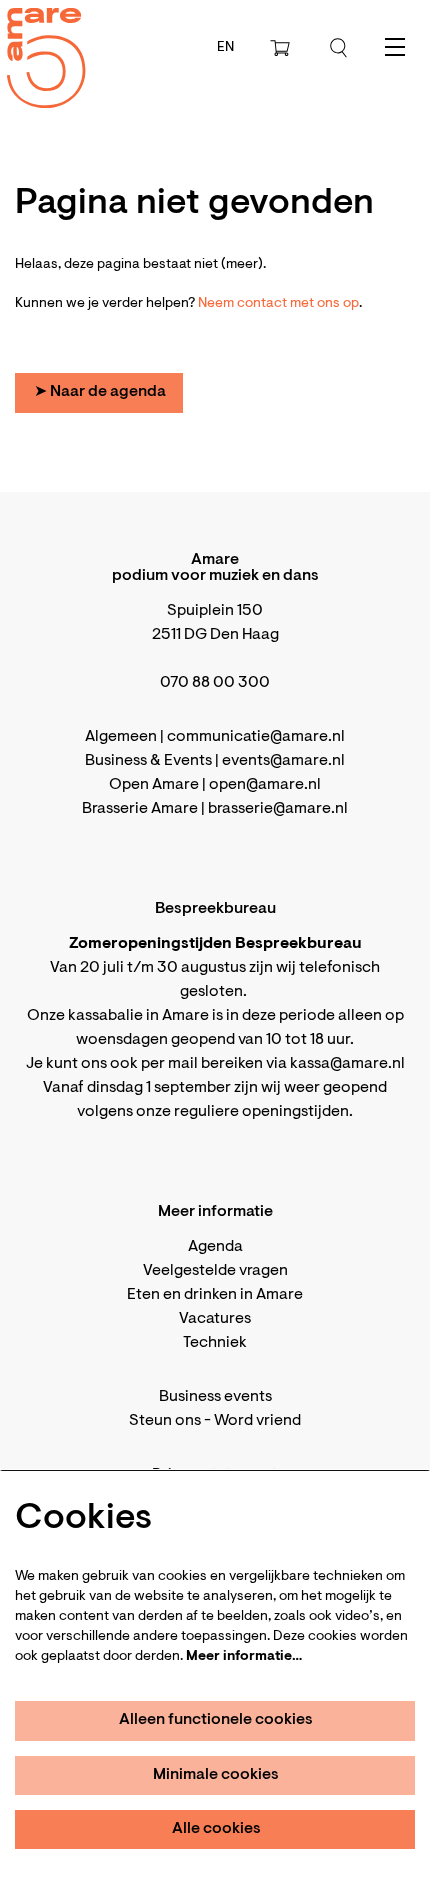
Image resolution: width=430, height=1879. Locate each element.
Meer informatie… (244, 1657)
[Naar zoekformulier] (339, 48)
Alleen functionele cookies (216, 1720)
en (225, 48)
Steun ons (165, 1421)
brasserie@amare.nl (278, 809)
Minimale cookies (216, 1775)
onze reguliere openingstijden (242, 1112)
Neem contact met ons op (278, 304)
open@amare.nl (265, 785)
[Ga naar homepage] (35, 40)
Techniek (215, 1343)
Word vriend (257, 1421)
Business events (215, 1397)
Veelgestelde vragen (215, 1271)
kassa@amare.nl (347, 1064)
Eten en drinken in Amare (215, 1295)
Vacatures (215, 1319)
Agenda (215, 1247)
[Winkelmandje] (282, 48)
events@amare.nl (283, 761)
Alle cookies (216, 1829)
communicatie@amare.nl (256, 737)
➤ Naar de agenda (100, 392)
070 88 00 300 (215, 683)
